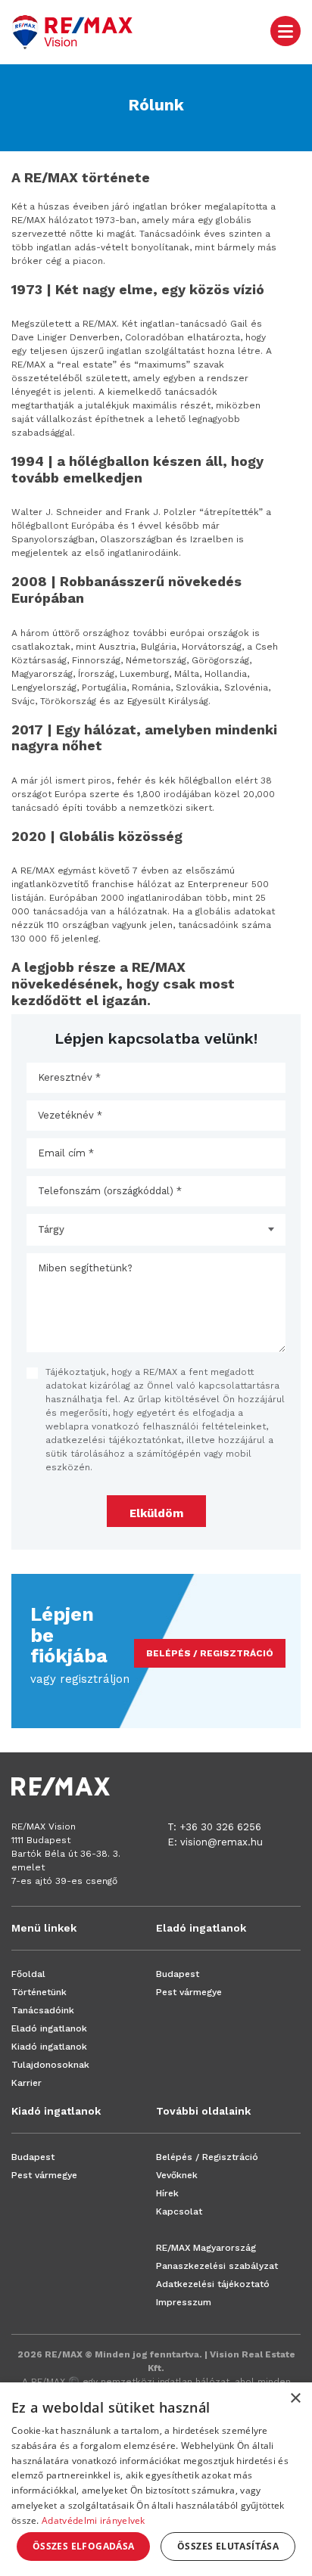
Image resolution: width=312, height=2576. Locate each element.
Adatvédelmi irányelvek (94, 2520)
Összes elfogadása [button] (84, 2546)
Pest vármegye (189, 1992)
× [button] (295, 2399)
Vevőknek (177, 2175)
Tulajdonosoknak (50, 2065)
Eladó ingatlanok (49, 2028)
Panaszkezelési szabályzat (217, 2266)
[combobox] (156, 1230)
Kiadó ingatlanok (49, 2047)
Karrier (27, 2083)
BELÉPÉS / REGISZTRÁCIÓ (210, 1653)
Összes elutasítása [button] (228, 2546)
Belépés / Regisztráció (207, 2157)
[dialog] (156, 2479)
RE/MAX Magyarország (206, 2248)
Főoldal (28, 1974)
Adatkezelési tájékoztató (213, 2284)
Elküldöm (156, 1513)
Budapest (178, 1974)
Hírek (167, 2193)
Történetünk (39, 1992)
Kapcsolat (179, 2211)
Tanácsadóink (43, 2010)
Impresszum (184, 2302)
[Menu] (285, 30)
